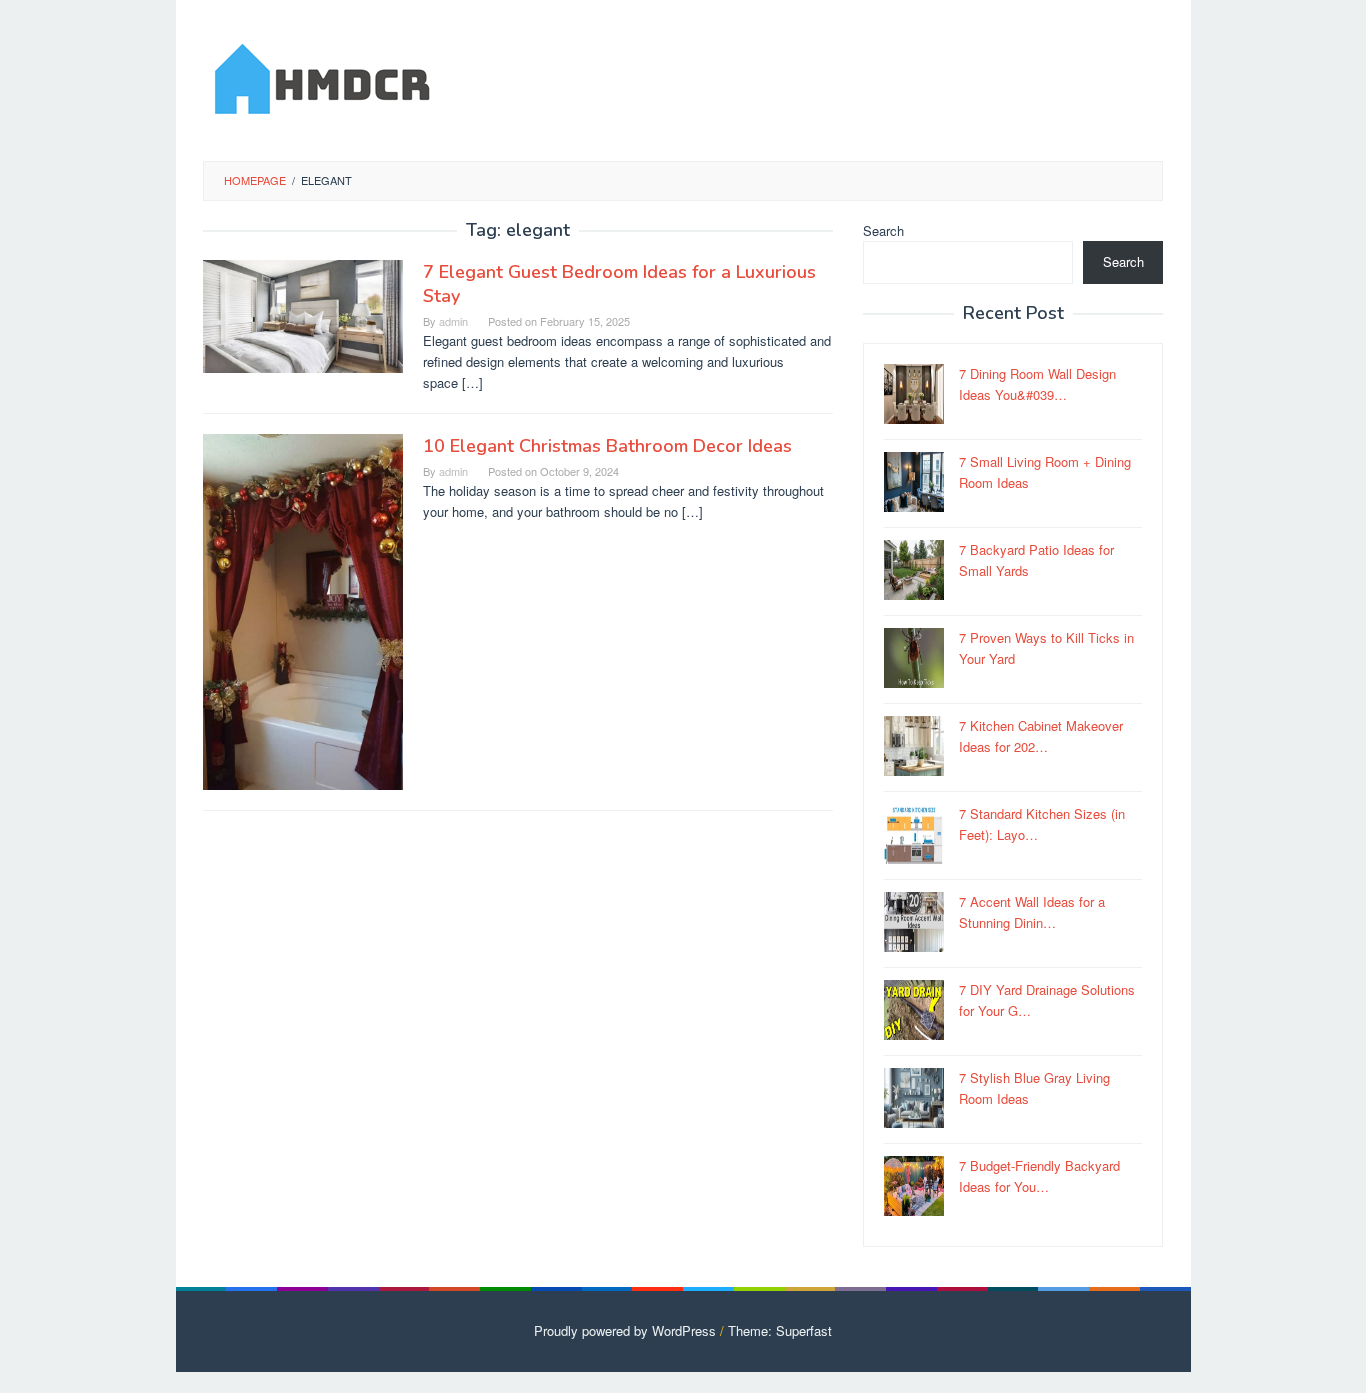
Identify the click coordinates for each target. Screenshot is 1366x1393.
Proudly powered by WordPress (625, 1330)
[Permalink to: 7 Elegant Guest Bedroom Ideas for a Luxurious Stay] (303, 314)
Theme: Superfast (780, 1330)
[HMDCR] (322, 75)
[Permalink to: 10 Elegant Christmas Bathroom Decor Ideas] (303, 609)
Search (883, 230)
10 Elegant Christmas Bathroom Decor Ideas (607, 446)
